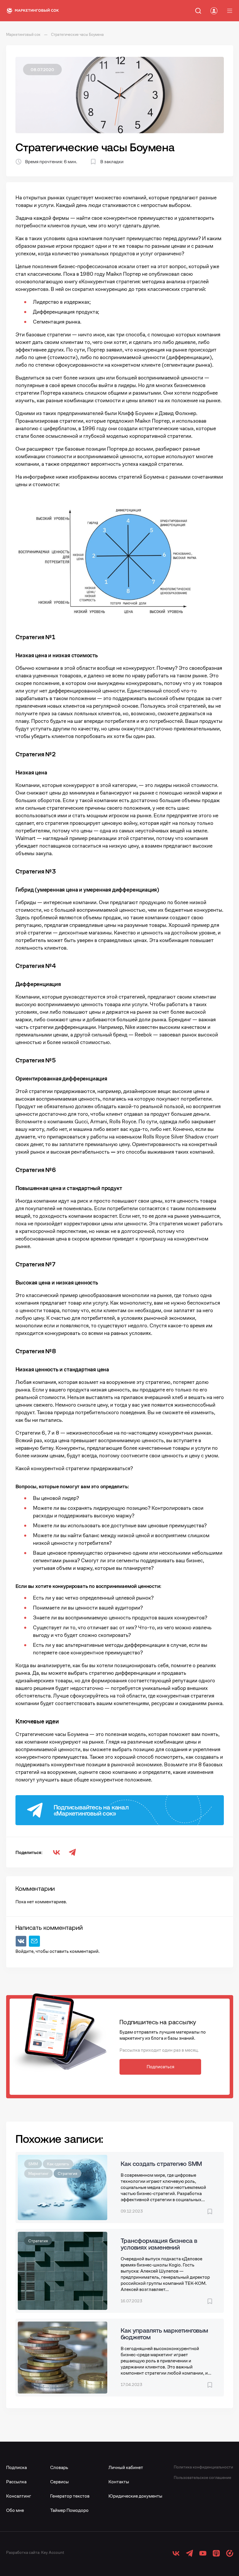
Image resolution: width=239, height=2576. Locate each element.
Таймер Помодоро (69, 2510)
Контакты (119, 2482)
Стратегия (67, 2173)
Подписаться (160, 2067)
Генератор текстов (70, 2496)
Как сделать (58, 2164)
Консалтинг (19, 2496)
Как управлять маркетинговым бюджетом (164, 2334)
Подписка (16, 2467)
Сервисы (59, 2482)
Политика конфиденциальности (203, 2467)
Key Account (53, 2552)
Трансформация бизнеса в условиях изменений (159, 2244)
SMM (33, 2164)
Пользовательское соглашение (202, 2477)
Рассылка (16, 2482)
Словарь (59, 2467)
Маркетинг (38, 2173)
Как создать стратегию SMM (161, 2164)
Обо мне (15, 2510)
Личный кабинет (126, 2467)
